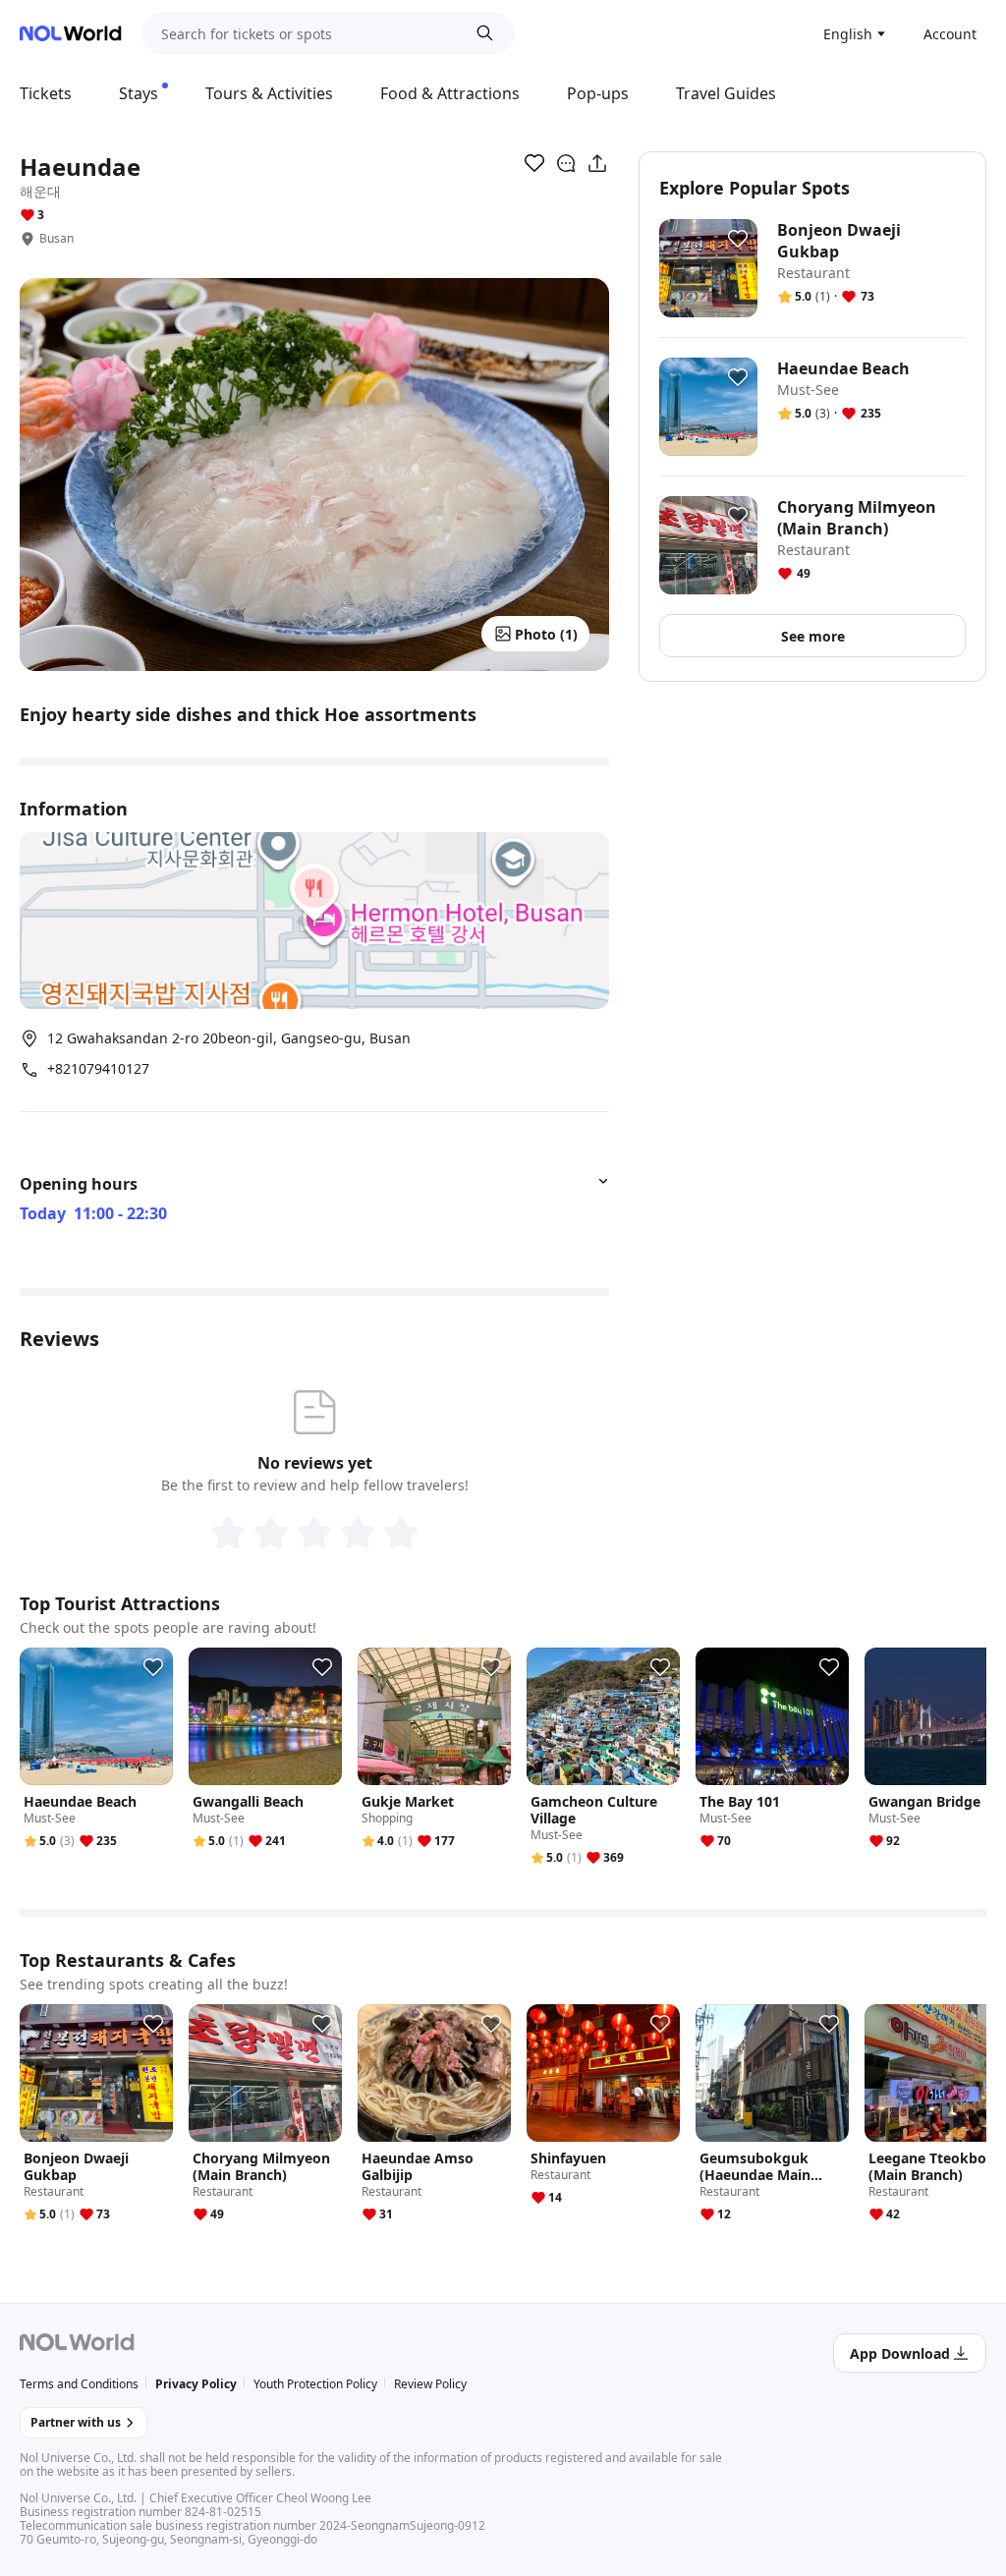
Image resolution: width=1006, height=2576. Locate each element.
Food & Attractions (450, 93)
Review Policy (430, 2384)
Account (950, 34)
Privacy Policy (196, 2384)
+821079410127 (98, 1069)
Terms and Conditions (79, 2384)
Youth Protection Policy (315, 2384)
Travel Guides (726, 93)
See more (813, 636)
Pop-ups (598, 93)
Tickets (46, 93)
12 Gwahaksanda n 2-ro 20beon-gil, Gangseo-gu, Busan (229, 1038)
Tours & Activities (269, 93)
